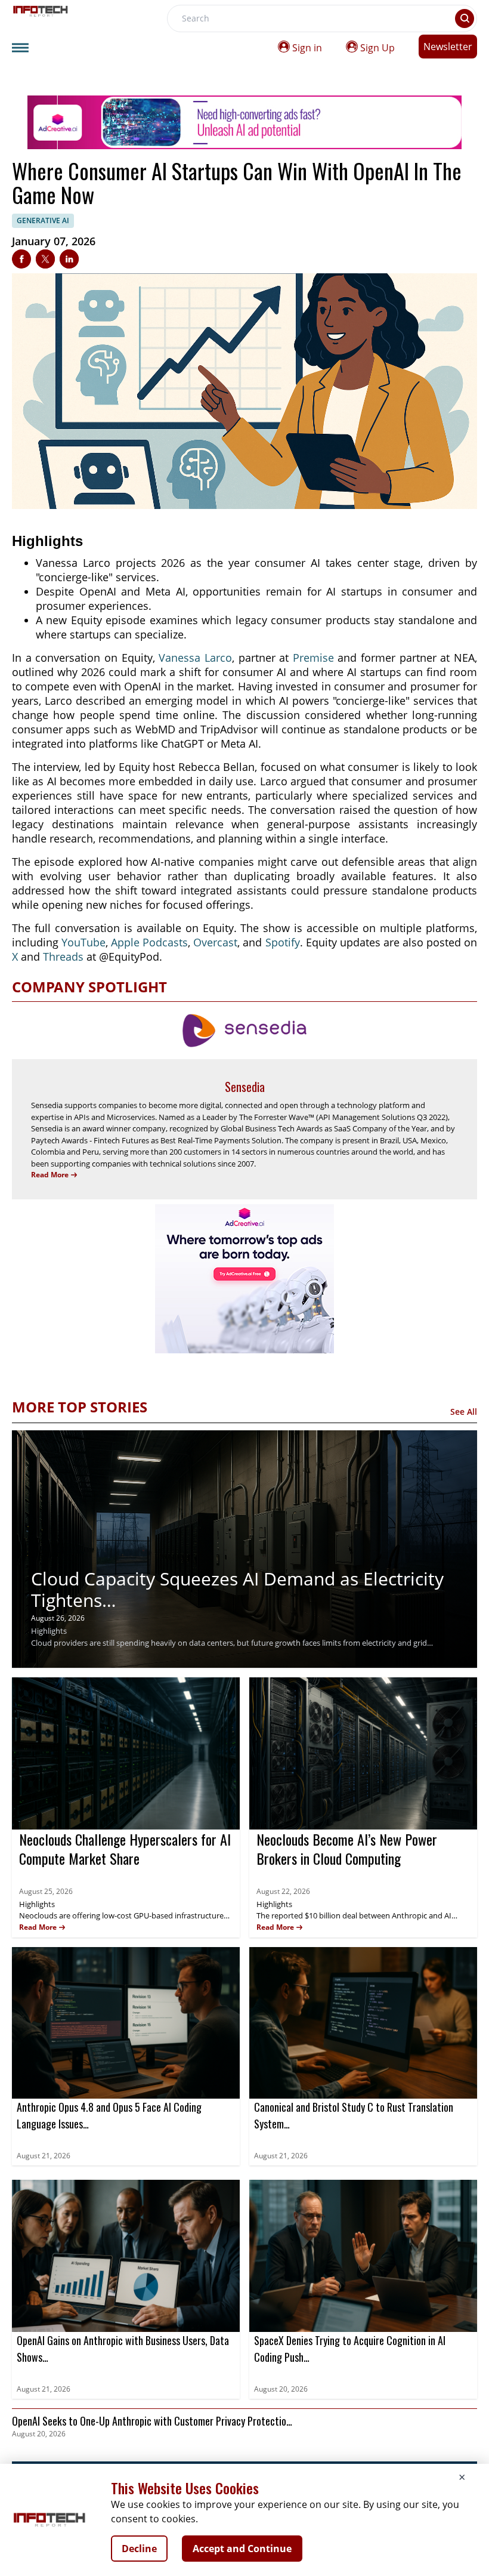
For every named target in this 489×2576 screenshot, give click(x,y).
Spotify (283, 942)
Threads (63, 957)
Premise (313, 658)
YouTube (83, 942)
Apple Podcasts (149, 942)
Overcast (215, 942)
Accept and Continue (242, 2549)
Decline (139, 2549)
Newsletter (448, 47)
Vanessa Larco (195, 658)
